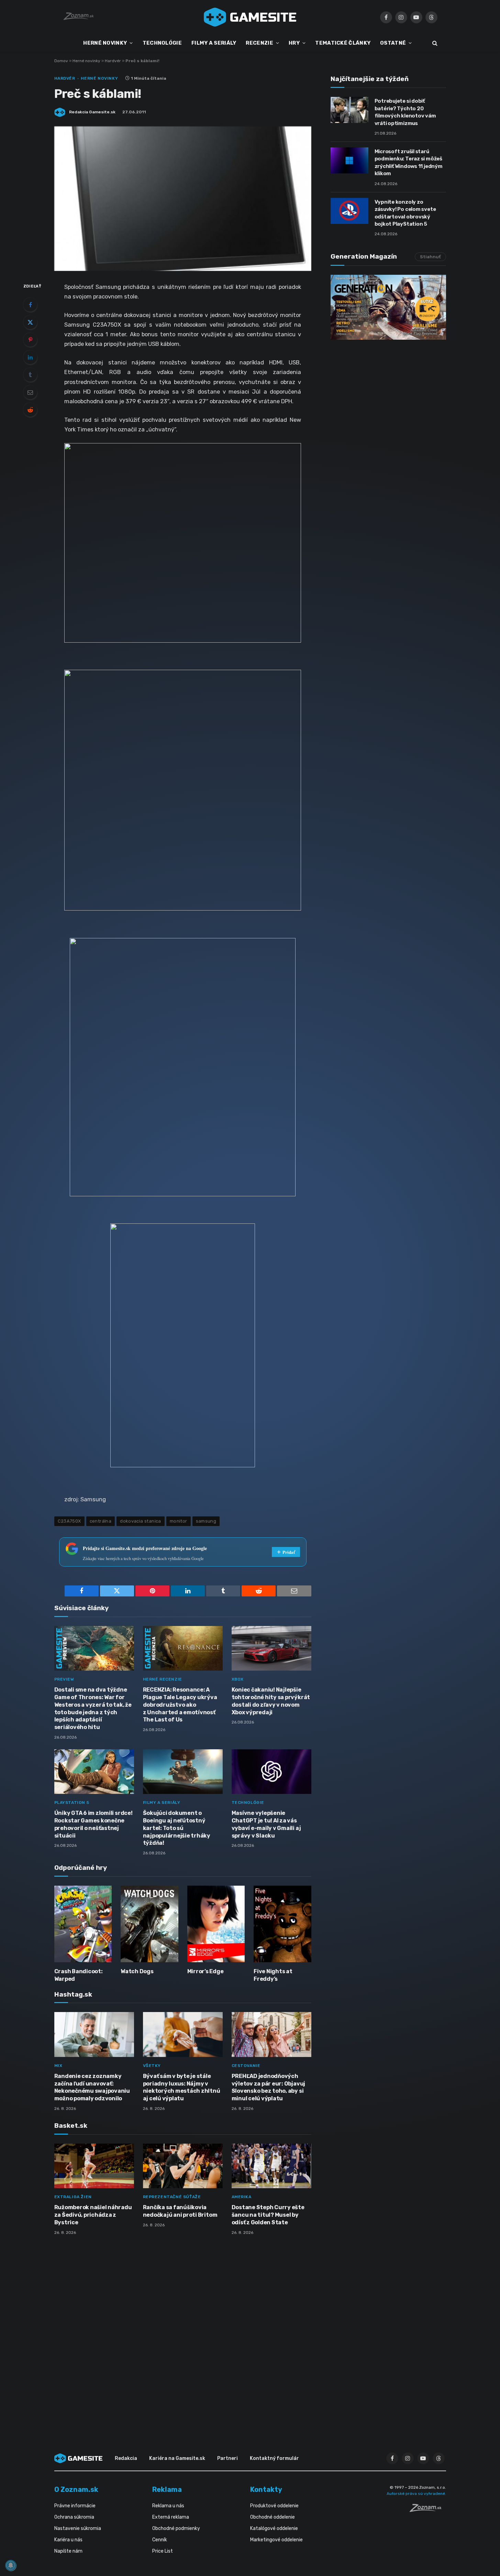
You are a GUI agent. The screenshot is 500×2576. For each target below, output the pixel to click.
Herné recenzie (163, 1679)
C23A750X (69, 1521)
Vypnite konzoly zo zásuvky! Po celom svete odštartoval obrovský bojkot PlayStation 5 (405, 213)
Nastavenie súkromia (78, 2528)
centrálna (101, 1521)
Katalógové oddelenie (274, 2528)
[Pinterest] (30, 340)
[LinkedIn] (30, 357)
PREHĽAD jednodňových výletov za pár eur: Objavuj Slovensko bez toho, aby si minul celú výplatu (269, 2087)
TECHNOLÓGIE (162, 43)
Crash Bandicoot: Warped (79, 1975)
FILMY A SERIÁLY (214, 43)
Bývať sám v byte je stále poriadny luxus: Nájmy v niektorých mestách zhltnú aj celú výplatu (182, 2087)
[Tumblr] (30, 375)
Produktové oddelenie (274, 2506)
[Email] (30, 392)
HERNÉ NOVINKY (105, 43)
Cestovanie (246, 2066)
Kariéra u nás (68, 2540)
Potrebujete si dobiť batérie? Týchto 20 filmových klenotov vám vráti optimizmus (405, 112)
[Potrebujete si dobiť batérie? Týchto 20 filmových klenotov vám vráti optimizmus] (349, 110)
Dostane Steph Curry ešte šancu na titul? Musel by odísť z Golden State (268, 2215)
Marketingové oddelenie (276, 2540)
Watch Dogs (137, 1971)
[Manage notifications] (11, 2565)
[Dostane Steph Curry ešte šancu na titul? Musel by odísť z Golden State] (271, 2166)
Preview (64, 1679)
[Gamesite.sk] (250, 17)
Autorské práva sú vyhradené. (416, 2494)
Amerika (242, 2197)
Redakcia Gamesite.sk (92, 112)
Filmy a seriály (162, 1803)
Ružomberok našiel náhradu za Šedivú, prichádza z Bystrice (93, 2215)
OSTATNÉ (393, 43)
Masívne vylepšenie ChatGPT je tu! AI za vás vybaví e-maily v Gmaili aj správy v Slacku (266, 1824)
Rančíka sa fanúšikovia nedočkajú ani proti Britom (180, 2211)
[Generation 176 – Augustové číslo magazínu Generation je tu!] (388, 307)
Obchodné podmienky (176, 2528)
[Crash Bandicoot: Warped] (83, 1924)
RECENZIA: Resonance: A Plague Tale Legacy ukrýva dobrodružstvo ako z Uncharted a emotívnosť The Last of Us (180, 1705)
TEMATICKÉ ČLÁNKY (343, 43)
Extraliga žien (73, 2197)
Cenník (160, 2540)
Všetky (152, 2066)
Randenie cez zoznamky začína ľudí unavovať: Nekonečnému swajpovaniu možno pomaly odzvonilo (92, 2087)
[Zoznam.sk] (428, 2510)
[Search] (434, 43)
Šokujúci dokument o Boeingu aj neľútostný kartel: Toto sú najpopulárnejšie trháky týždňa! (177, 1828)
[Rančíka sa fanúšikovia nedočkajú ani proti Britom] (183, 2166)
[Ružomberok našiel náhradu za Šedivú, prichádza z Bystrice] (94, 2166)
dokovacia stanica (141, 1521)
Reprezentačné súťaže (172, 2197)
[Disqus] (183, 2332)
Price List (163, 2551)
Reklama (167, 2489)
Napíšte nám (68, 2551)
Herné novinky (86, 61)
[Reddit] (30, 410)
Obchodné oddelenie (273, 2517)
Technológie (248, 1803)
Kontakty (266, 2489)
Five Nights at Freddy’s (273, 1975)
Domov (61, 61)
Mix (58, 2066)
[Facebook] (30, 305)
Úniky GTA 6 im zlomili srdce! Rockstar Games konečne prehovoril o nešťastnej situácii (93, 1824)
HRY (294, 43)
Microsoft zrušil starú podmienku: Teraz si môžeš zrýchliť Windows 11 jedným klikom (409, 162)
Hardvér (113, 61)
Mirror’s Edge (205, 1971)
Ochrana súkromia (74, 2517)
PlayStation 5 (72, 1803)
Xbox (238, 1679)
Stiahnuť (430, 257)
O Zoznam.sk (76, 2489)
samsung (206, 1521)
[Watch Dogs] (149, 1924)
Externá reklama (171, 2517)
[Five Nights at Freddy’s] (282, 1924)
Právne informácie (75, 2506)
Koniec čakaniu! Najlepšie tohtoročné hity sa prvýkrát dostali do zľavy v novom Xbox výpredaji (271, 1701)
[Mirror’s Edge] (216, 1924)
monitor (179, 1521)
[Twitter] (30, 322)
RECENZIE (259, 43)
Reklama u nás (168, 2506)
